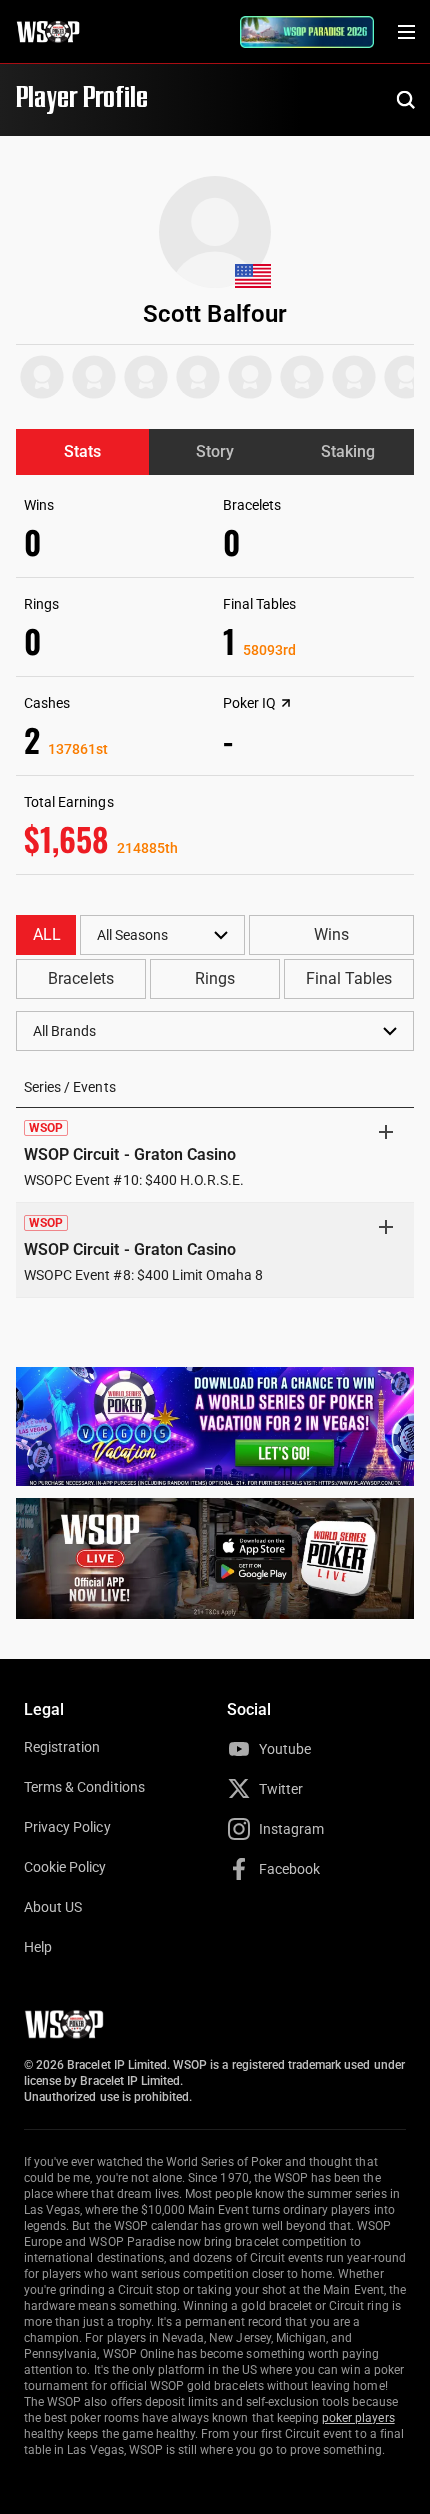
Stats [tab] (82, 451)
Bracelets (80, 978)
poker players (358, 2418)
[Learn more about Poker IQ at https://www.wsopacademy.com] (286, 703)
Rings (215, 978)
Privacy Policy (67, 1827)
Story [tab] (215, 451)
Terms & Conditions (84, 1787)
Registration (62, 1747)
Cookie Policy (65, 1867)
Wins (331, 934)
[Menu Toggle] (406, 32)
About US (53, 1907)
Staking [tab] (348, 451)
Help (38, 1947)
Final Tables (349, 978)
